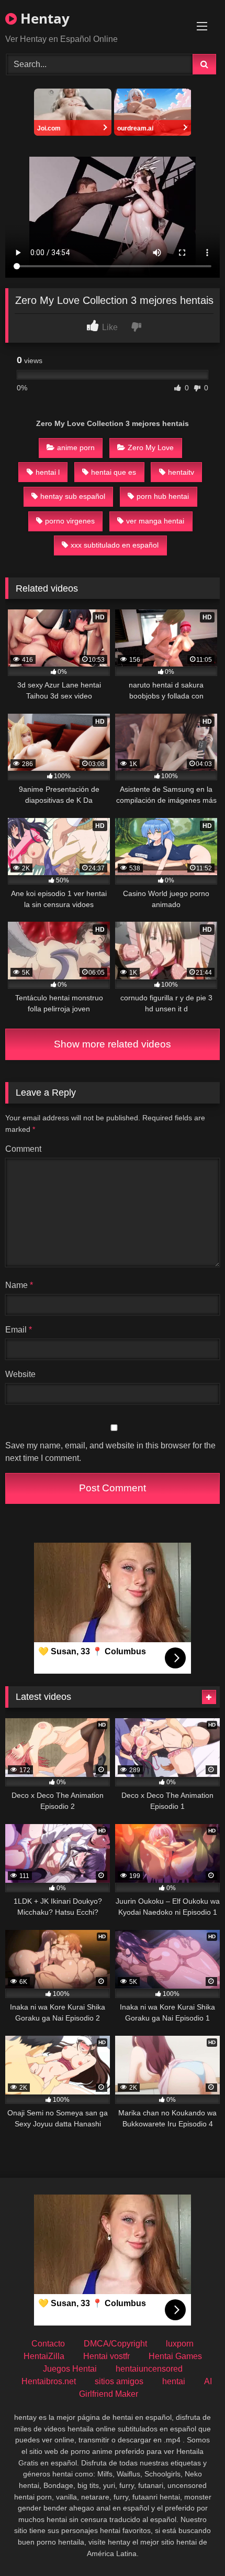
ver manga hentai (155, 521)
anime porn (76, 447)
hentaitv (181, 472)
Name (19, 1285)
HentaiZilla (44, 2356)
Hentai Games (175, 2356)
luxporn (180, 2344)
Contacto (48, 2344)
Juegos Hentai (70, 2369)
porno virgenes (70, 521)
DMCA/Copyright (115, 2344)
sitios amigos (119, 2381)
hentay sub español (73, 496)
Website (20, 1374)
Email (19, 1330)
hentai (174, 2381)
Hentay (43, 18)
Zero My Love (151, 447)
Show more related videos (113, 1044)
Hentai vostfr (106, 2356)
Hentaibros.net (49, 2381)
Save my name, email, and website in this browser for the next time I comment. (110, 1452)
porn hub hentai (163, 496)
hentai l (48, 472)
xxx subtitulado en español (115, 545)
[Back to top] (193, 2545)
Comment (23, 1149)
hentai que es (114, 472)
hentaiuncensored (149, 2369)
